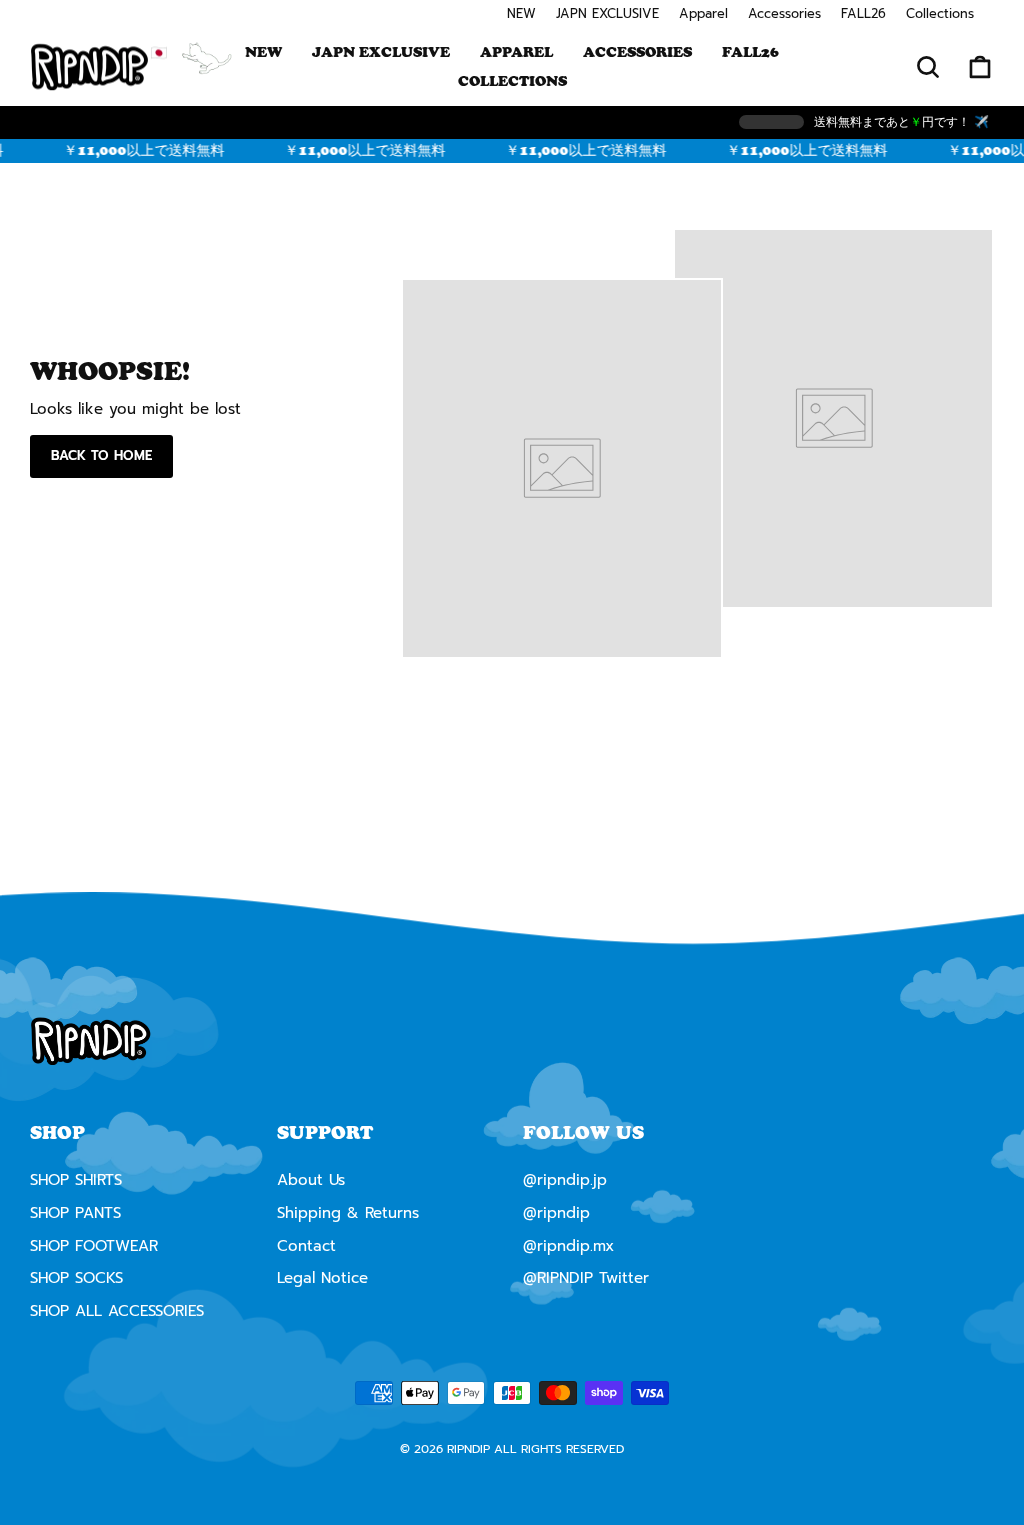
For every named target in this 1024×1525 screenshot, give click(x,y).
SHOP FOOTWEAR (94, 1246)
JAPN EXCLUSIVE (607, 13)
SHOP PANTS (75, 1213)
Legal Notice (322, 1278)
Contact (306, 1246)
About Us (311, 1180)
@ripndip (556, 1213)
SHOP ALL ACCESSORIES (117, 1311)
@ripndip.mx (568, 1246)
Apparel (703, 13)
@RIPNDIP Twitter (586, 1278)
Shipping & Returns (348, 1213)
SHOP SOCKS (76, 1278)
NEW (521, 13)
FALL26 (863, 13)
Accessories (784, 13)
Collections (940, 13)
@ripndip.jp (565, 1180)
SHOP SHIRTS (76, 1180)
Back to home (101, 455)
